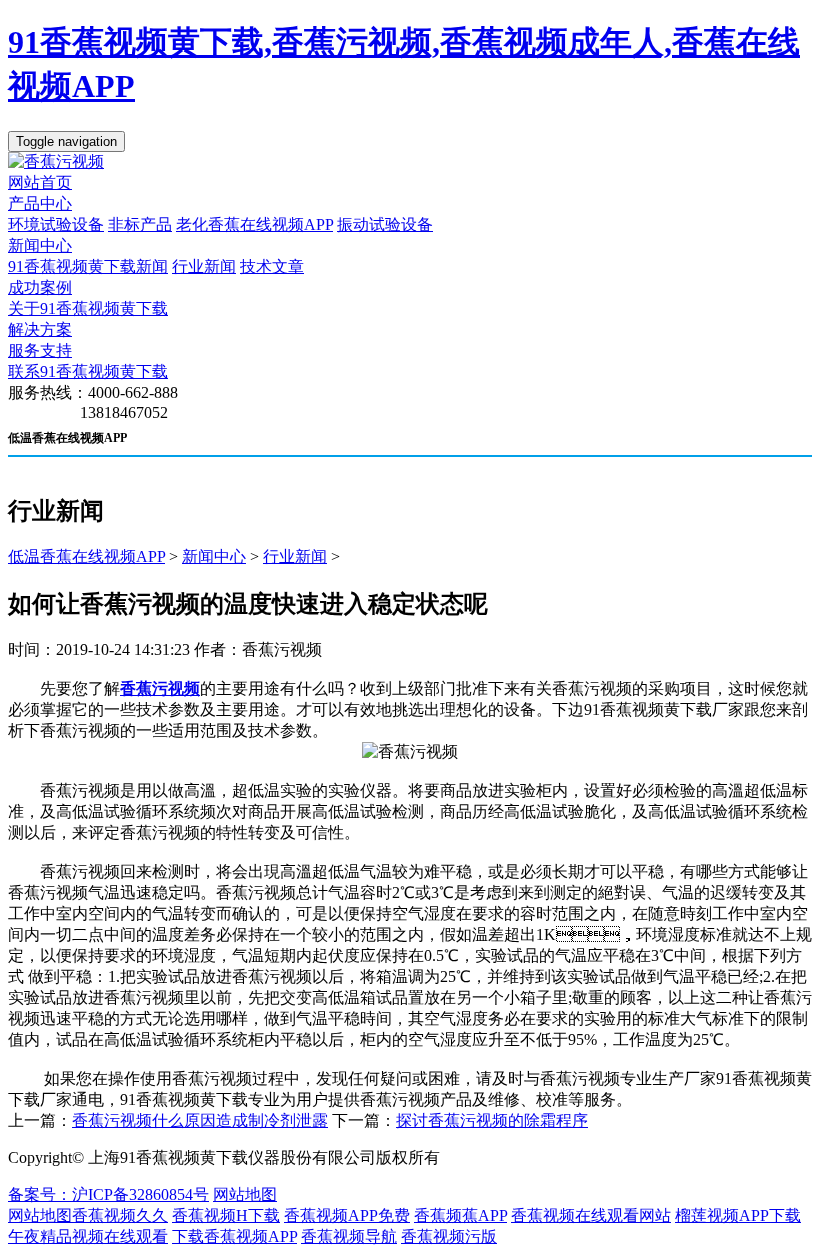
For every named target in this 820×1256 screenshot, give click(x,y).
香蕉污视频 (160, 688)
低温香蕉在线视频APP (86, 556)
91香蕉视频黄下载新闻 (88, 266)
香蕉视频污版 (449, 1236)
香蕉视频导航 (349, 1236)
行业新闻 (204, 266)
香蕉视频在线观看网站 (591, 1215)
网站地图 (245, 1194)
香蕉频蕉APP (460, 1215)
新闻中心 (40, 245)
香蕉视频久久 (120, 1215)
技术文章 (272, 266)
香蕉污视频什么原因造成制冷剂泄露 (200, 1120)
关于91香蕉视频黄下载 (88, 308)
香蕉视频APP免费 (347, 1215)
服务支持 (40, 350)
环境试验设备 (56, 224)
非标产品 (140, 224)
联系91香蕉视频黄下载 (88, 371)
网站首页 (40, 182)
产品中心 (40, 203)
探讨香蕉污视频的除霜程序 (492, 1120)
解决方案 (40, 329)
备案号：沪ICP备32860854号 (108, 1194)
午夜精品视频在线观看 (88, 1236)
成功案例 (40, 287)
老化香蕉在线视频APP (254, 224)
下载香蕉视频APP (234, 1236)
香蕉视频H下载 (226, 1215)
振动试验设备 (385, 224)
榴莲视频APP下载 (738, 1215)
